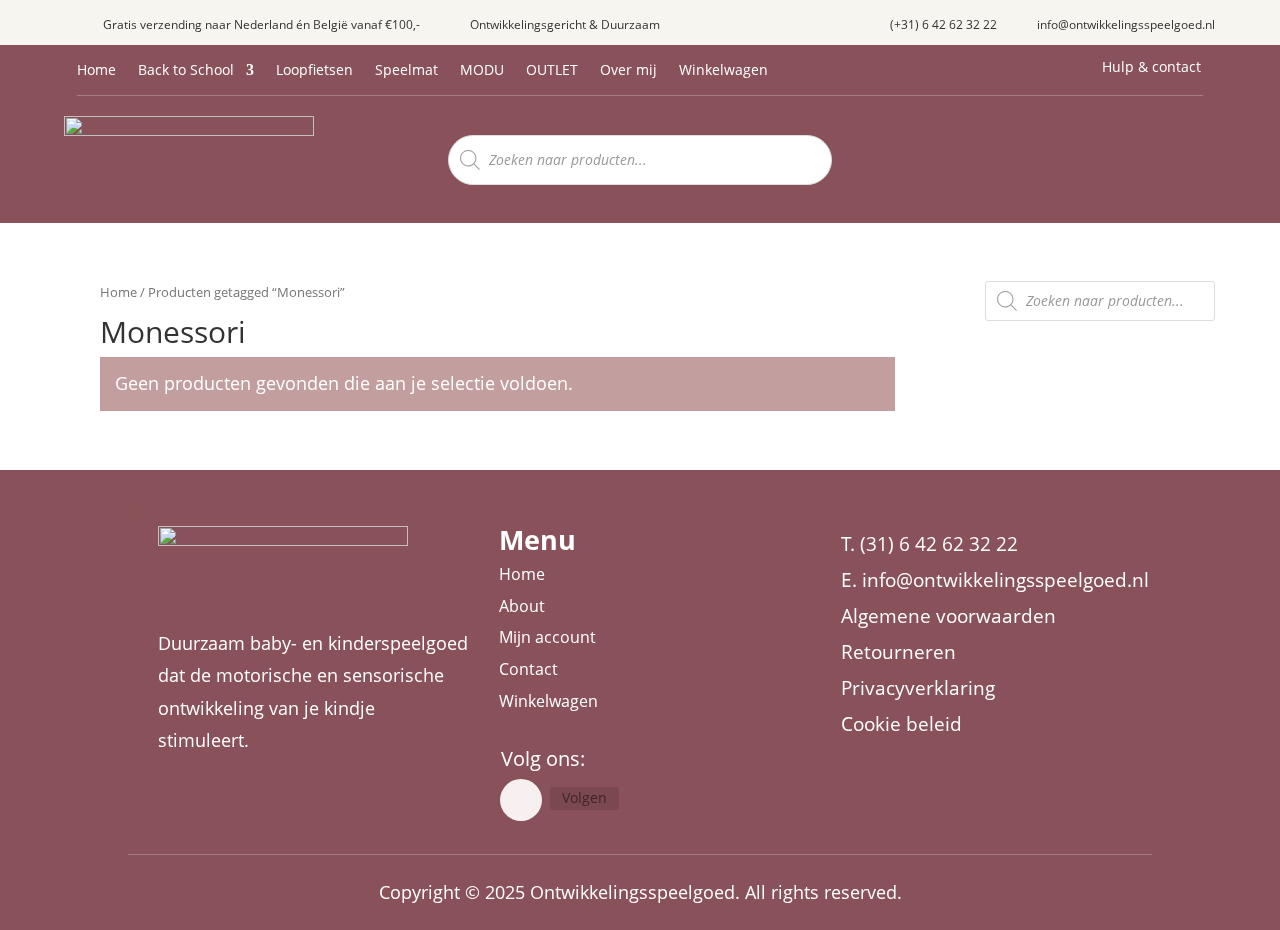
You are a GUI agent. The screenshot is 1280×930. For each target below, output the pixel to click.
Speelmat (406, 71)
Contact (528, 669)
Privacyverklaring (918, 688)
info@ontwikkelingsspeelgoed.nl (1126, 24)
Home (96, 71)
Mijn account (547, 637)
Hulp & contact (1151, 66)
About (522, 606)
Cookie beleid (901, 724)
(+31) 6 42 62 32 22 (943, 24)
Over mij (628, 71)
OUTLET (552, 71)
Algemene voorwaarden (948, 616)
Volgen (584, 797)
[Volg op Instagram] (521, 800)
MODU (482, 71)
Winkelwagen (723, 71)
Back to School (186, 71)
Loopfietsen (314, 71)
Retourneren (898, 652)
